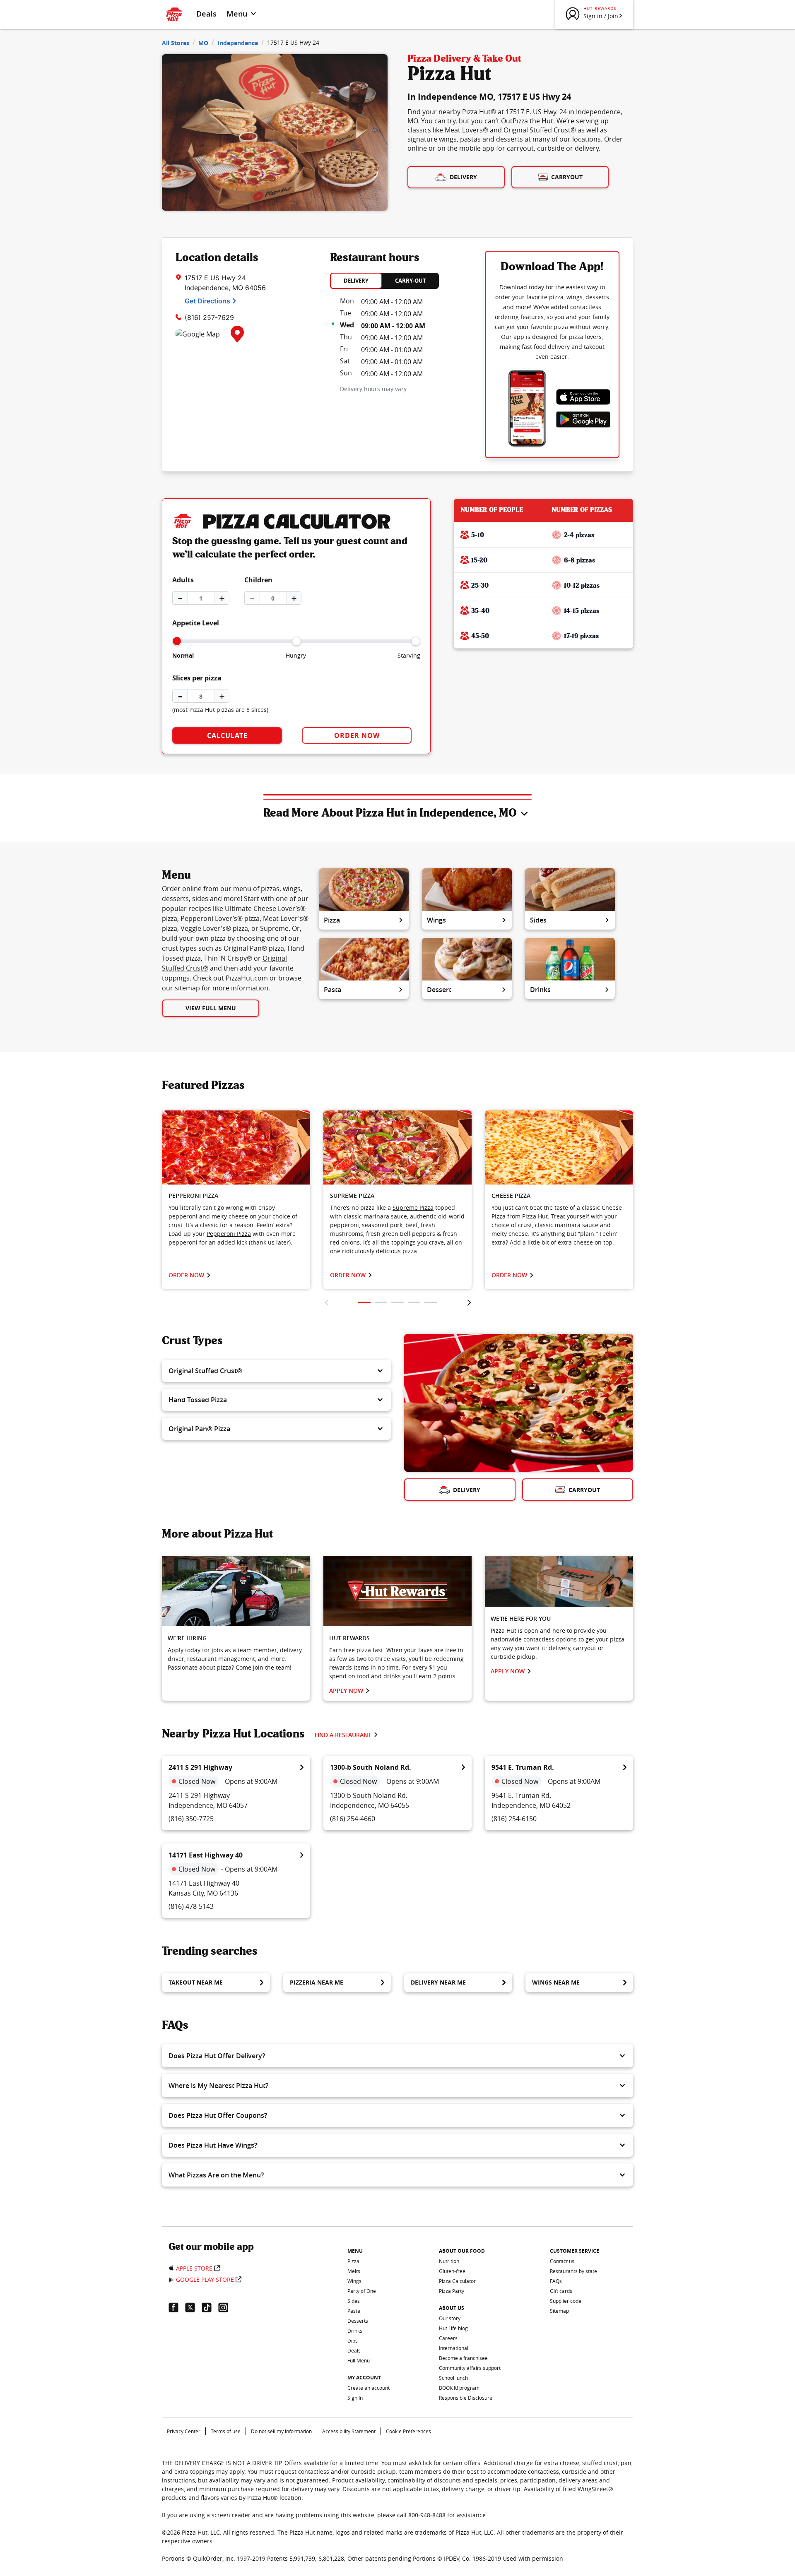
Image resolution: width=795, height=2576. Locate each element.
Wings (436, 920)
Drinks (540, 990)
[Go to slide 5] (431, 1302)
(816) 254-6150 (514, 1819)
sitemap (187, 988)
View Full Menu (211, 1008)
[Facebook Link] (177, 2307)
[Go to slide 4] (414, 1302)
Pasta (332, 990)
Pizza (332, 920)
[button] (276, 1371)
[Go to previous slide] (326, 1302)
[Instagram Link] (226, 2307)
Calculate (227, 735)
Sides (538, 920)
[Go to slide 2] (381, 1302)
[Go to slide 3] (397, 1302)
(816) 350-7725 (191, 1819)
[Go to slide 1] (364, 1302)
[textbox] (236, 1225)
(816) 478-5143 (191, 1906)
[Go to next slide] (469, 1302)
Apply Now (346, 1690)
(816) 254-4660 (353, 1819)
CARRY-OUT (411, 281)
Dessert (439, 990)
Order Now (357, 735)
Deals (206, 14)
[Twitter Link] (193, 2307)
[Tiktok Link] (210, 2307)
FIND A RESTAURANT (343, 1735)
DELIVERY (356, 281)
